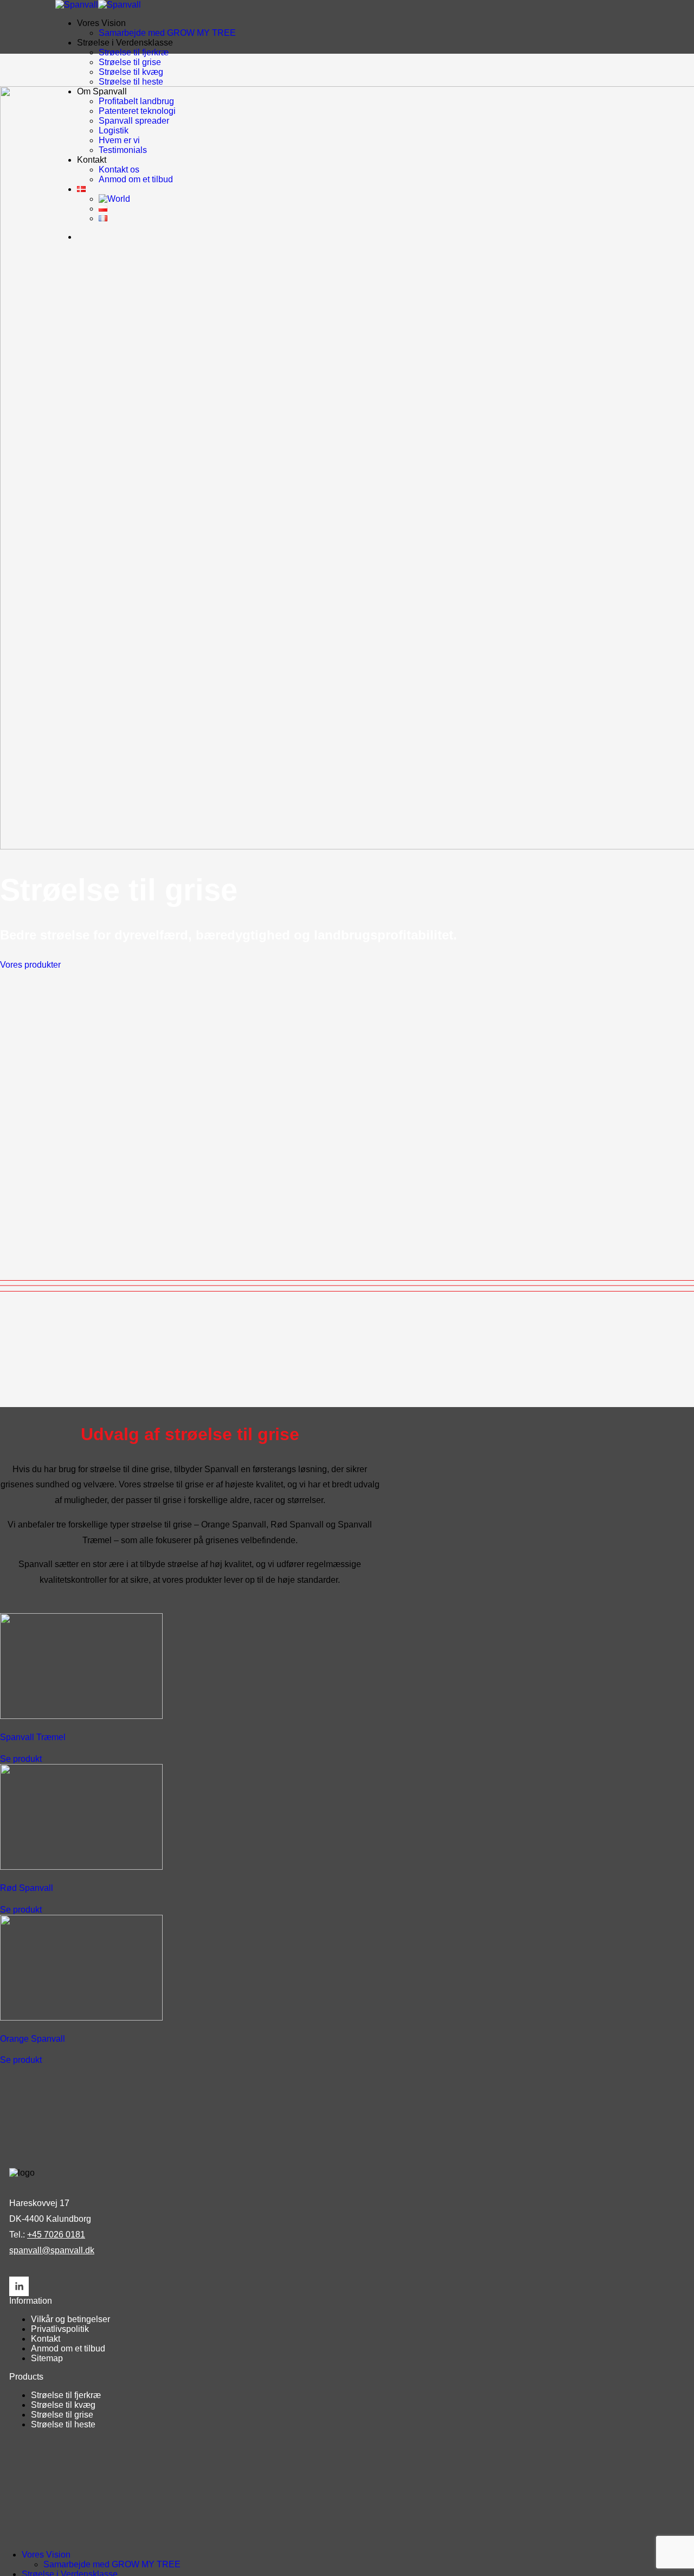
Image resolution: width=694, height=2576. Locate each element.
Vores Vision (101, 23)
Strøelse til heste (131, 82)
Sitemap (47, 2358)
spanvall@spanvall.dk (52, 2250)
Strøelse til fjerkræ (134, 52)
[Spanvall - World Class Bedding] (98, 5)
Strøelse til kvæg (131, 72)
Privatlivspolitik (60, 2329)
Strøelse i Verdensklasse (125, 43)
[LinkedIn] (19, 2286)
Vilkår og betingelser (70, 2319)
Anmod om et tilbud (68, 2348)
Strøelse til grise (130, 62)
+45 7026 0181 (56, 2235)
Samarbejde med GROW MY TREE (167, 33)
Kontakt (46, 2339)
